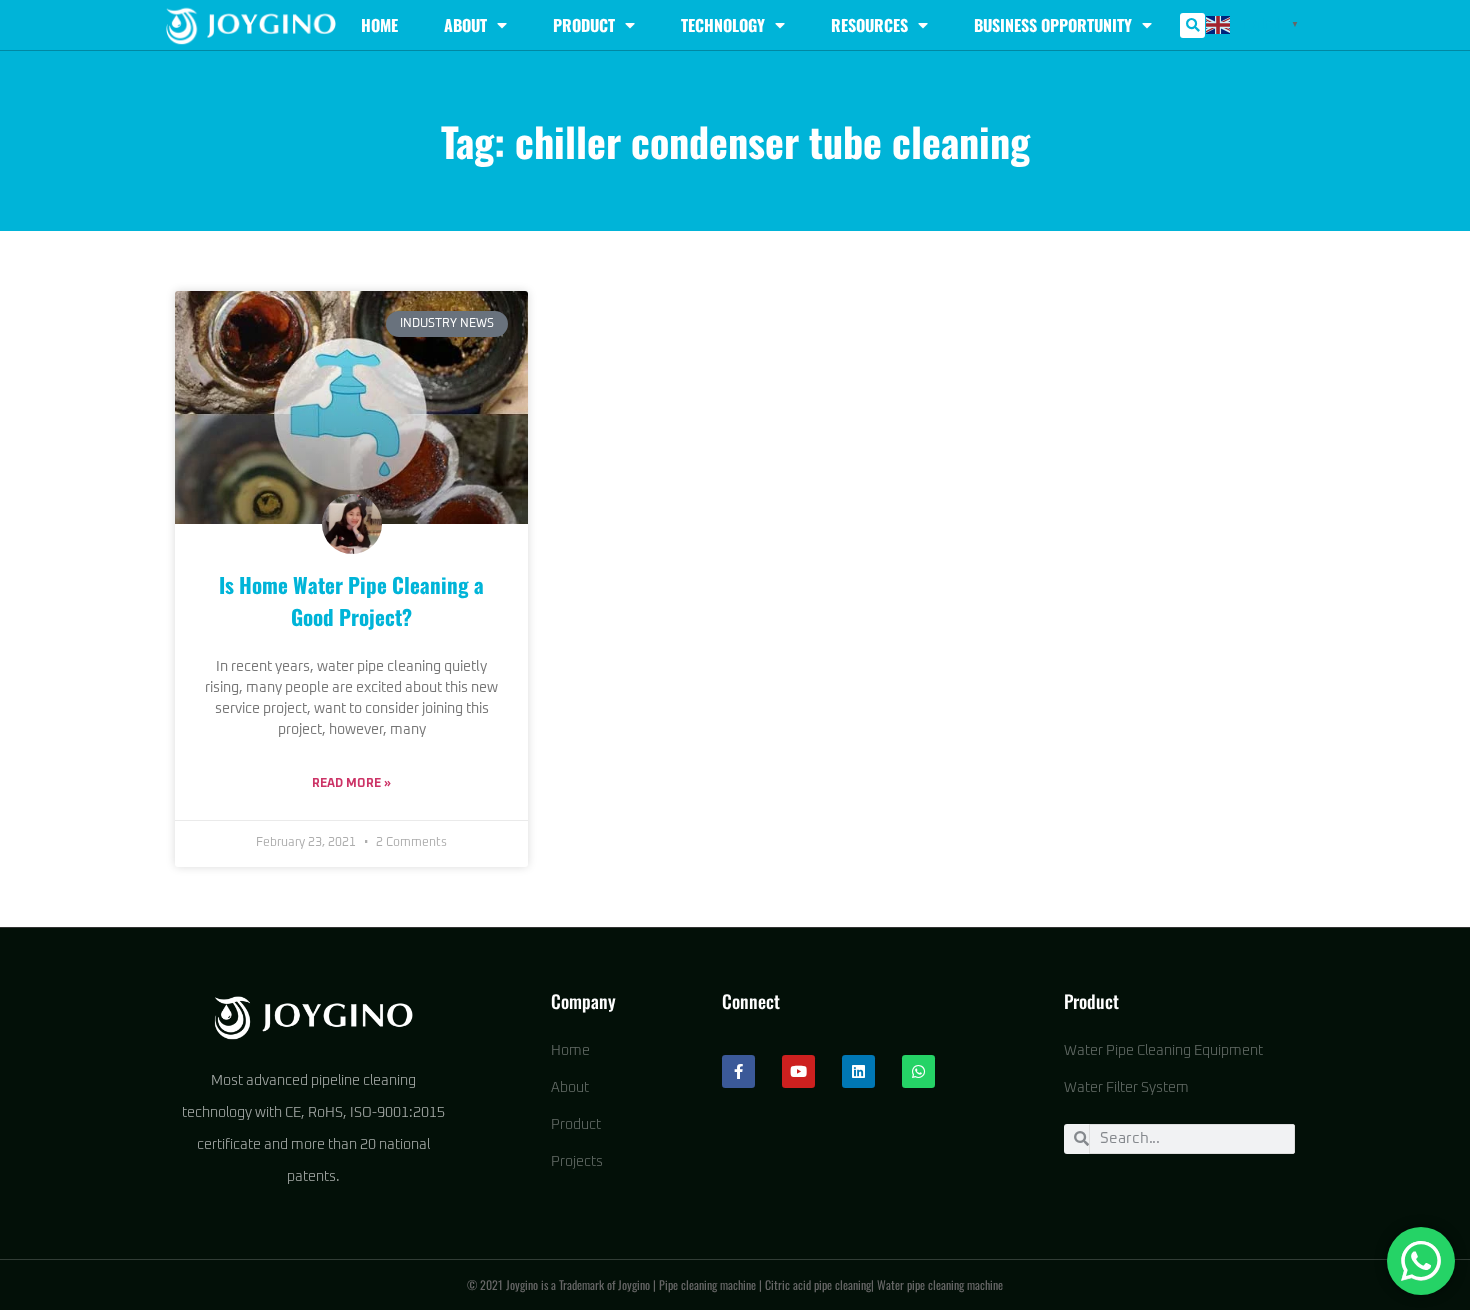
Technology (723, 25)
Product (584, 25)
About (465, 25)
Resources (869, 25)
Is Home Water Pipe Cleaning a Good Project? (351, 600)
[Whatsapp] (918, 1071)
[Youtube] (798, 1071)
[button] (1192, 25)
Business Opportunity (1053, 25)
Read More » (351, 784)
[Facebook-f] (738, 1071)
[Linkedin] (858, 1071)
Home (379, 25)
